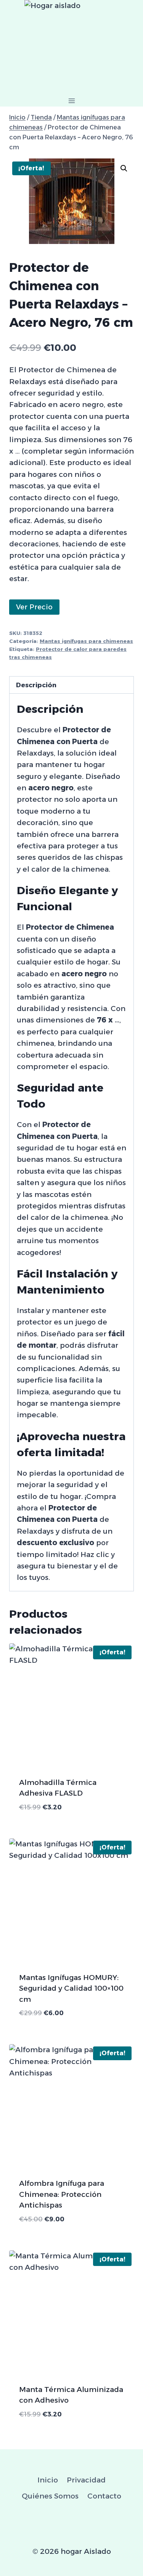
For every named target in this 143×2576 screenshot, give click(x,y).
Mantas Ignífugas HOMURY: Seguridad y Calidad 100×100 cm (71, 1988)
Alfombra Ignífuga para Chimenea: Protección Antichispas (62, 2194)
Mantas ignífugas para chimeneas (86, 641)
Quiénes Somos (50, 2496)
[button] (124, 168)
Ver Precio (34, 607)
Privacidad (86, 2480)
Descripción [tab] (36, 685)
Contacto (104, 2496)
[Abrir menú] (71, 101)
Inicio (48, 2480)
